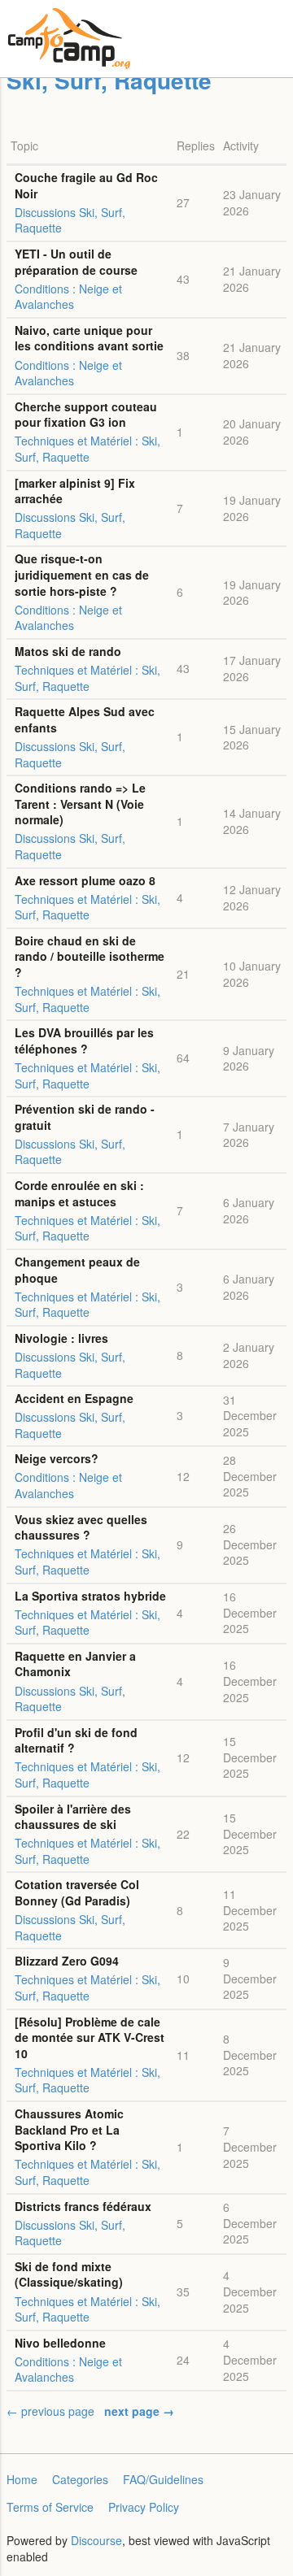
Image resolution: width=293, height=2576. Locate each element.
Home (22, 2479)
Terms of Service (50, 2507)
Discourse (96, 2540)
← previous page (50, 2411)
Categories (80, 2479)
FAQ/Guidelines (163, 2479)
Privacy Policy (144, 2507)
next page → (139, 2411)
